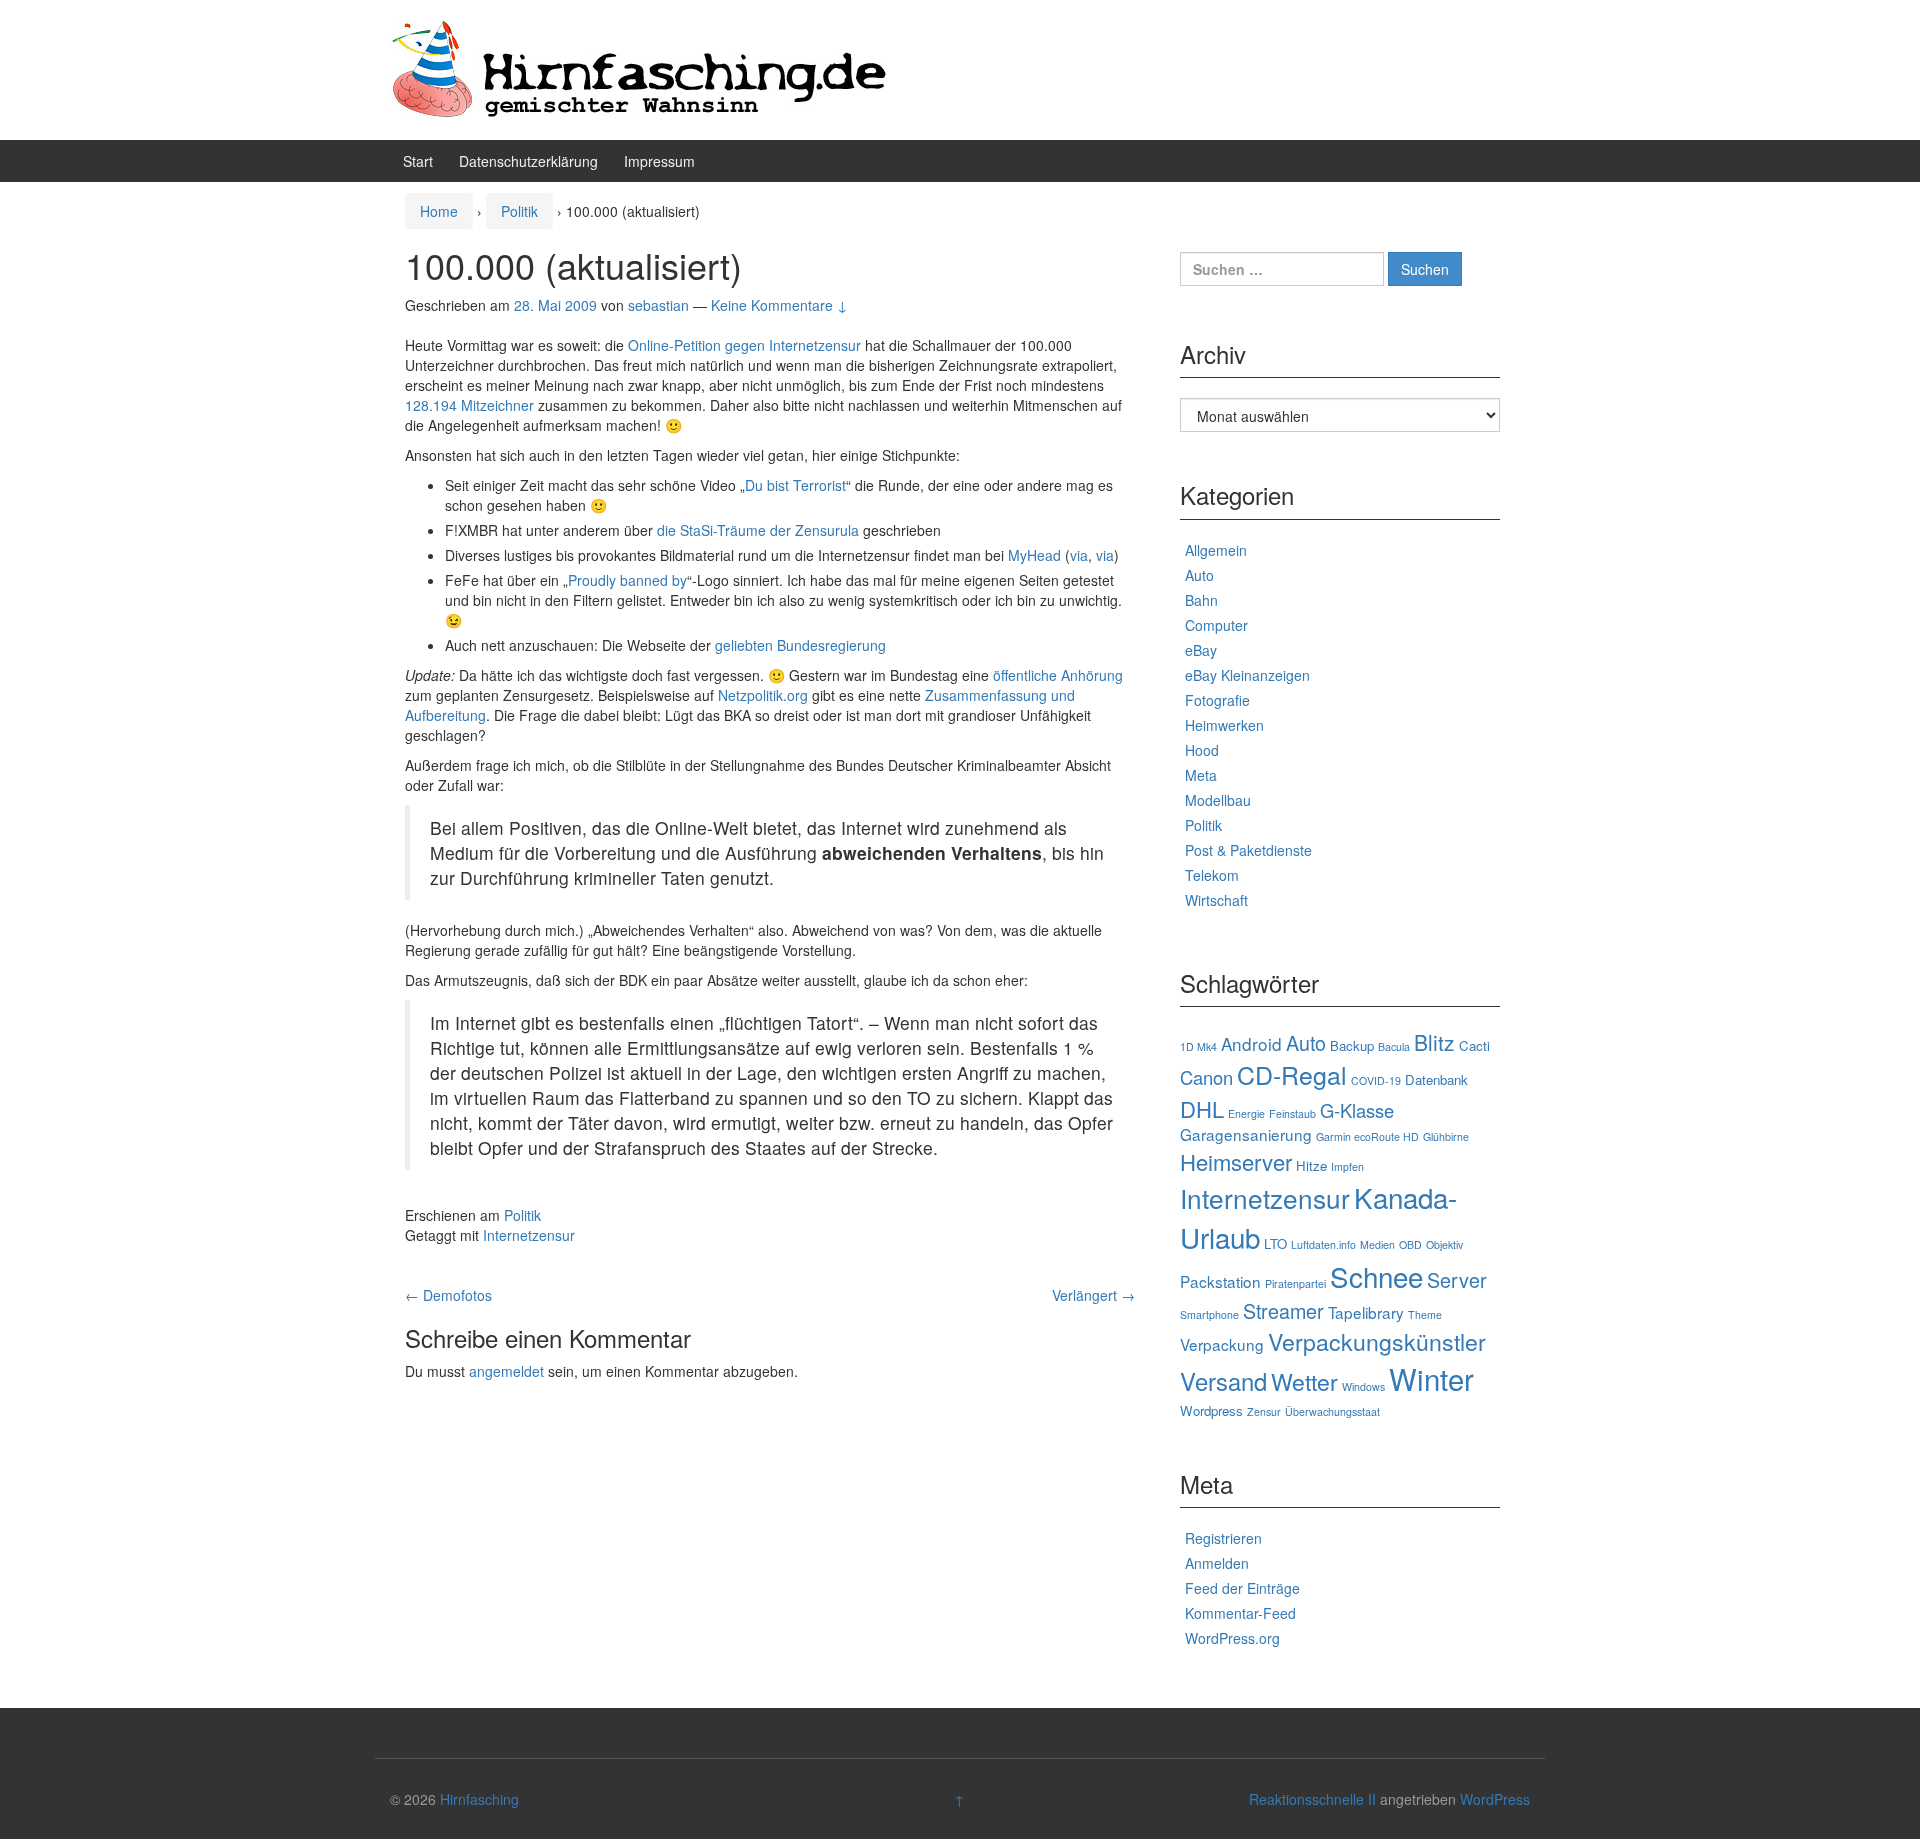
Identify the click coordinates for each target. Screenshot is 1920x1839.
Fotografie (1217, 700)
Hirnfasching (479, 1799)
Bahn (1201, 600)
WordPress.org (1232, 1638)
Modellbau (1218, 800)
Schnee (1376, 1276)
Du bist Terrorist (795, 485)
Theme (1425, 1314)
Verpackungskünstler (1377, 1341)
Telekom (1212, 875)
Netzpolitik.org (763, 695)
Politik (519, 211)
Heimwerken (1224, 725)
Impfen (1347, 1166)
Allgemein (1216, 550)
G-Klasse (1357, 1110)
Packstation (1220, 1281)
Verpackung (1222, 1344)
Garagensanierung (1246, 1134)
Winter (1431, 1378)
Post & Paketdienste (1248, 850)
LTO (1275, 1243)
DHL (1202, 1108)
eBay (1201, 650)
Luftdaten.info (1323, 1244)
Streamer (1283, 1310)
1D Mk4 (1198, 1046)
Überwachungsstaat (1332, 1411)
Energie (1246, 1113)
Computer (1216, 625)
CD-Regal (1292, 1074)
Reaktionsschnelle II (1312, 1799)
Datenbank (1436, 1079)
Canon (1206, 1077)
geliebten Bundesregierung (800, 645)
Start (418, 161)
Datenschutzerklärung (528, 161)
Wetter (1304, 1381)
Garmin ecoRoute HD (1367, 1136)
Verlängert (1093, 1295)
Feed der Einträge (1242, 1588)
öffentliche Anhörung (1058, 675)
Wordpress (1211, 1410)
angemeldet (506, 1371)
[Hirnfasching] (640, 68)
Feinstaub (1292, 1113)
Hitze (1311, 1165)
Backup (1352, 1045)
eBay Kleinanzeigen (1247, 675)
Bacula (1394, 1046)
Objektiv (1444, 1244)
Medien (1377, 1244)
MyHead (1034, 555)
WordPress (1495, 1799)
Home (439, 211)
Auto (1199, 575)
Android (1251, 1043)
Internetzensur (529, 1235)
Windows (1363, 1386)
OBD (1410, 1244)
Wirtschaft (1216, 900)
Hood (1202, 750)
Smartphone (1209, 1314)
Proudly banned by (627, 580)
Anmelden (1217, 1563)
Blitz (1434, 1042)
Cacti (1474, 1045)
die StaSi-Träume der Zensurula (758, 530)
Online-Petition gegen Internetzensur (744, 345)
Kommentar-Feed (1240, 1613)
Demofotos (448, 1295)
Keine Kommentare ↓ (779, 305)
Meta (1201, 775)
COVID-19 (1376, 1080)
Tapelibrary (1366, 1312)
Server (1457, 1279)
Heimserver (1236, 1161)
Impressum (659, 161)
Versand (1223, 1381)
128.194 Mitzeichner (469, 405)
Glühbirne (1446, 1136)
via (1079, 555)
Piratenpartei (1295, 1283)
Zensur (1264, 1411)
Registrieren (1223, 1538)
